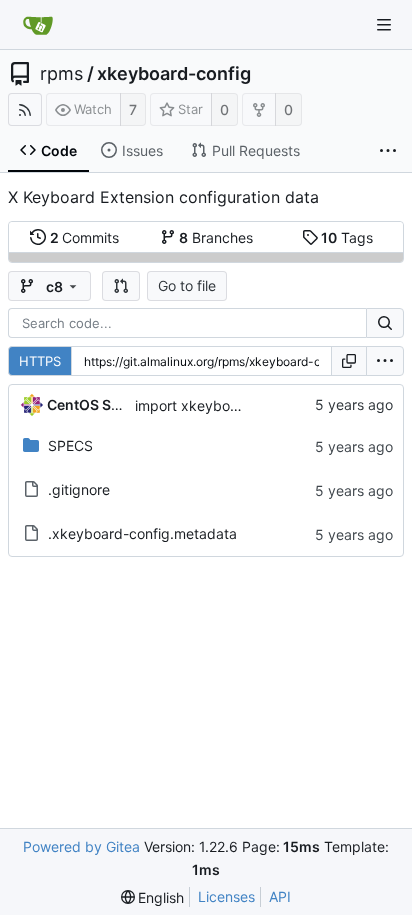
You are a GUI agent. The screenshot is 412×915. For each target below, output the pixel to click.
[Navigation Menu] (384, 25)
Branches (216, 237)
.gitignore (79, 489)
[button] (121, 286)
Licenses (226, 896)
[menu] (385, 361)
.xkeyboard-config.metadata (142, 533)
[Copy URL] (349, 361)
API (280, 896)
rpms (61, 74)
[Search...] (385, 323)
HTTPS (40, 361)
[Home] (38, 25)
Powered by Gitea (81, 846)
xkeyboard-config (174, 74)
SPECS (70, 445)
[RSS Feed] (25, 109)
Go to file (187, 285)
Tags (347, 237)
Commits (85, 237)
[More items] (388, 151)
